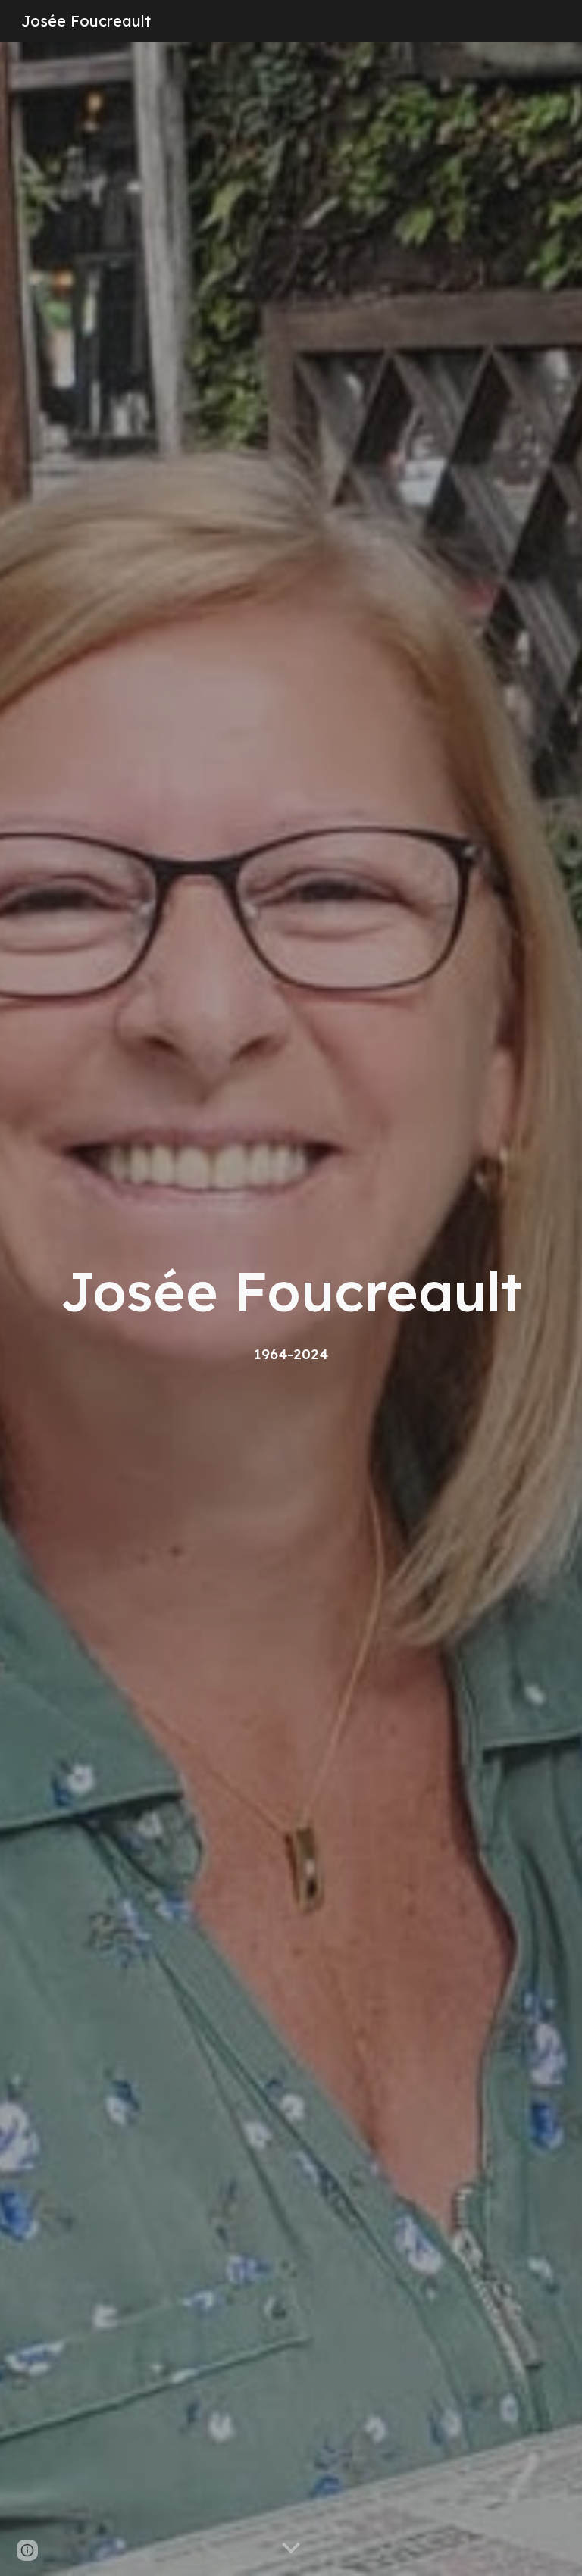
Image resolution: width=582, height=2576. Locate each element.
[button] (291, 2549)
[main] (291, 1309)
